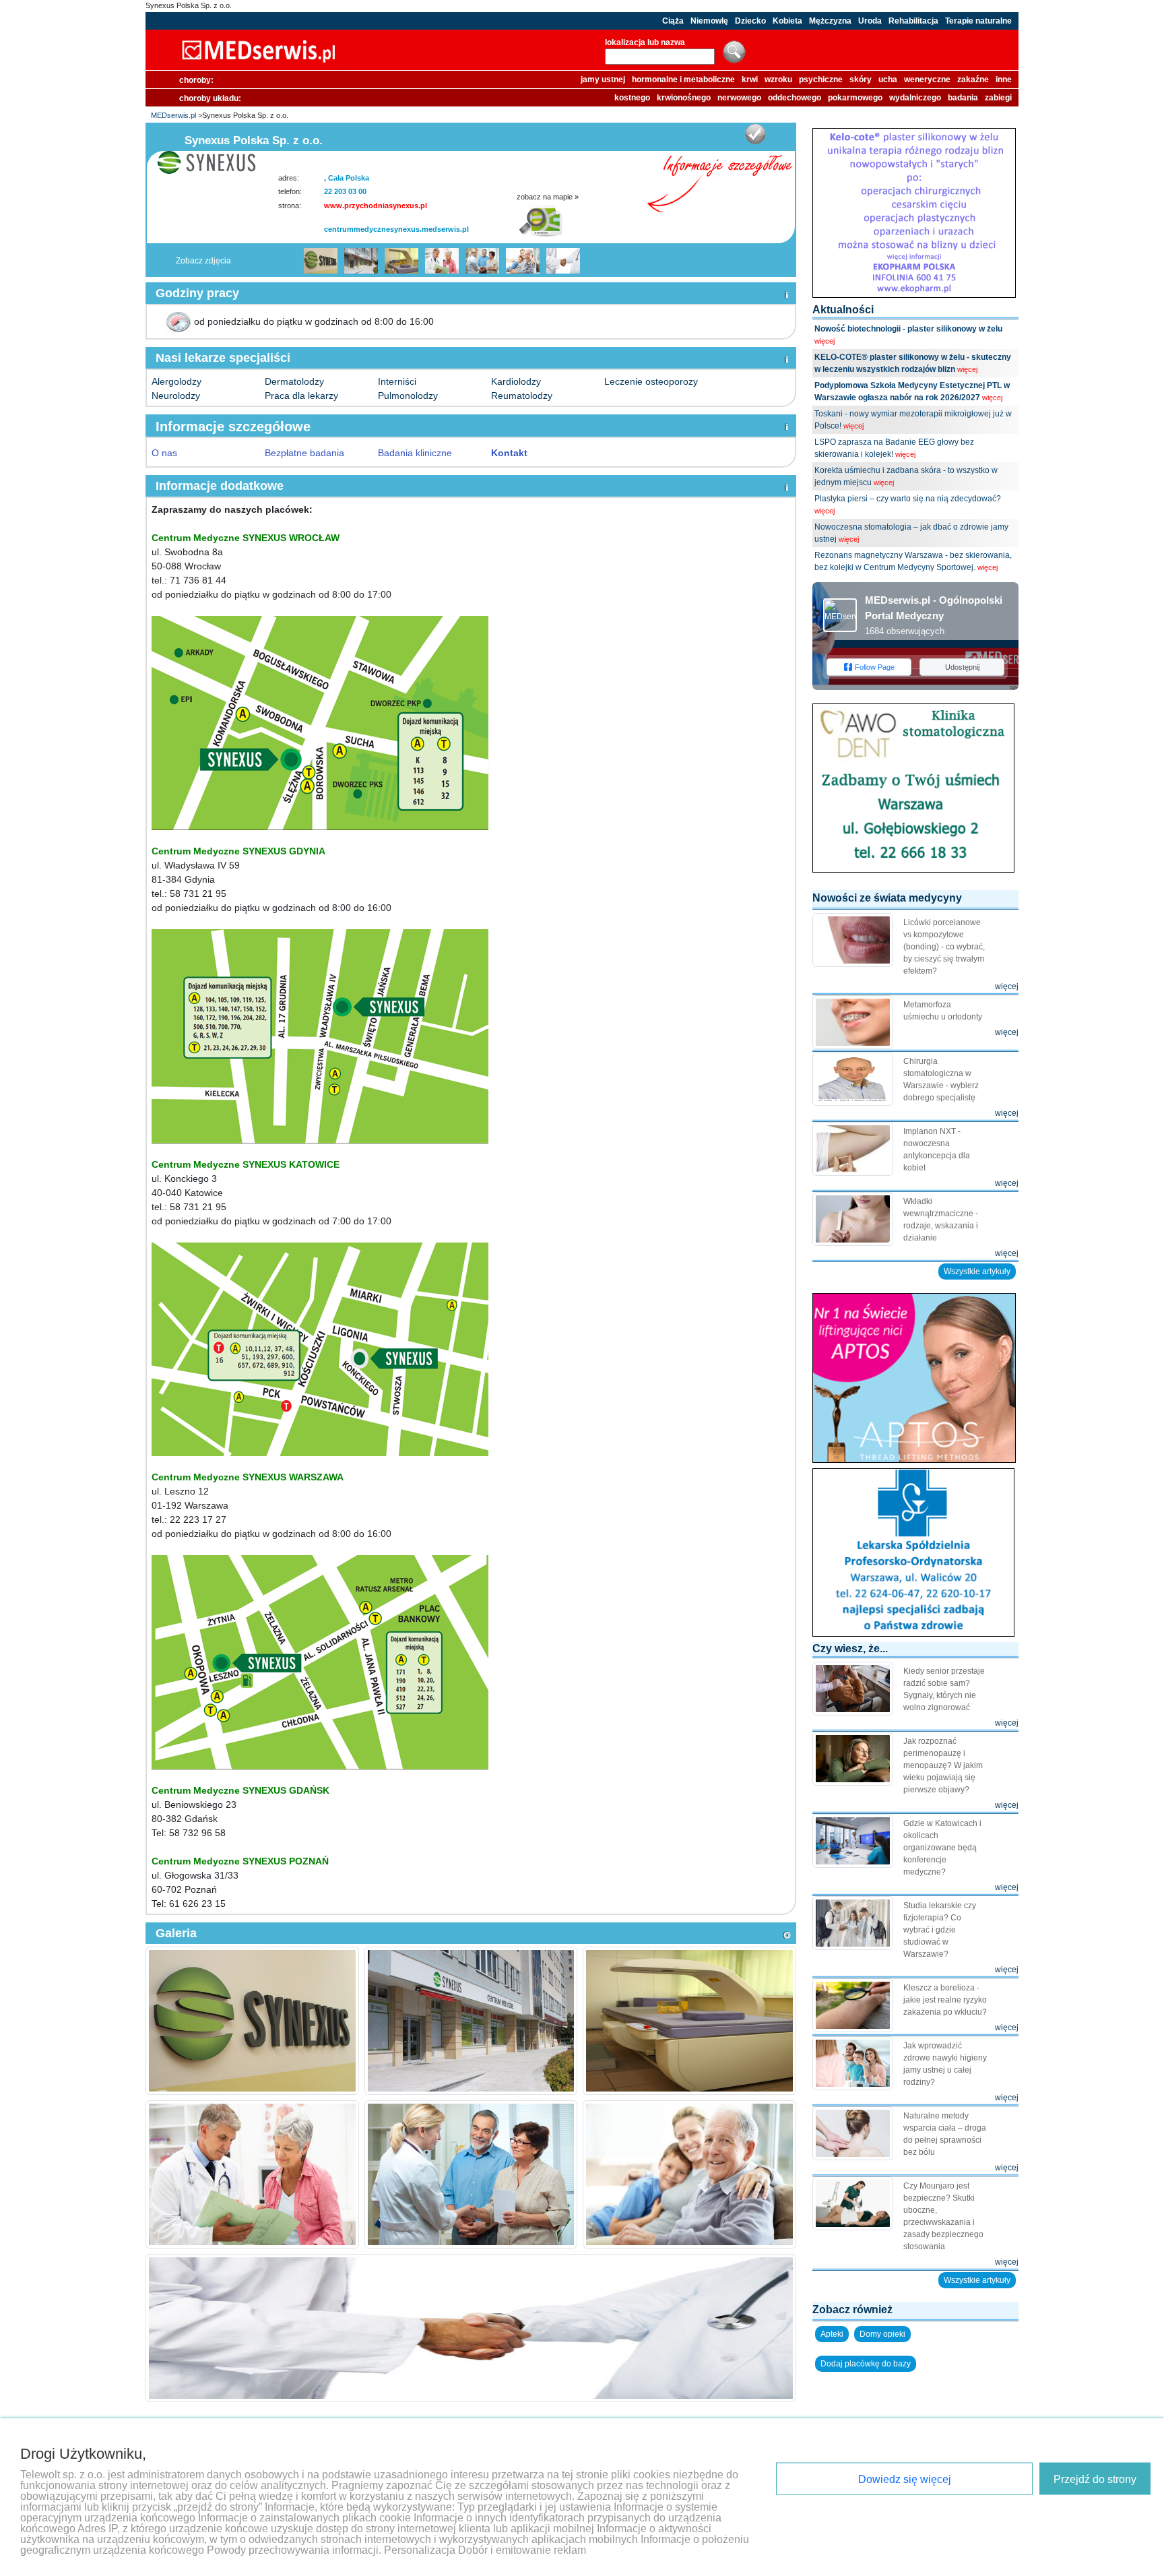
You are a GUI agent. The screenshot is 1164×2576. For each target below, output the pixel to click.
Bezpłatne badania (304, 453)
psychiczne (821, 80)
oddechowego (795, 98)
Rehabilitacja (913, 21)
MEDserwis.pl (173, 115)
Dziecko (750, 21)
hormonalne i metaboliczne (683, 80)
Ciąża (673, 21)
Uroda (870, 21)
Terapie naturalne (978, 21)
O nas (164, 453)
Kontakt (509, 453)
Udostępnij (962, 667)
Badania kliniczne (415, 453)
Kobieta (787, 21)
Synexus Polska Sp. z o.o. (189, 5)
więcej (825, 341)
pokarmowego (855, 98)
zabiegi (998, 98)
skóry (861, 80)
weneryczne (927, 80)
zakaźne (973, 80)
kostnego (632, 98)
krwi (750, 80)
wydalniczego (915, 98)
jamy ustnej (603, 80)
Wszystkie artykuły (977, 1271)
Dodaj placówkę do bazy (866, 2364)
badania (963, 98)
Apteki (832, 2334)
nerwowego (739, 98)
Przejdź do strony (1095, 2479)
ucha (888, 80)
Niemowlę (709, 21)
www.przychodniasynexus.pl (376, 206)
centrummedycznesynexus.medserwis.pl (396, 229)
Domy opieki (882, 2334)
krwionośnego (684, 98)
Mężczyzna (830, 21)
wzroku (778, 80)
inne (1004, 80)
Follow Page (875, 667)
